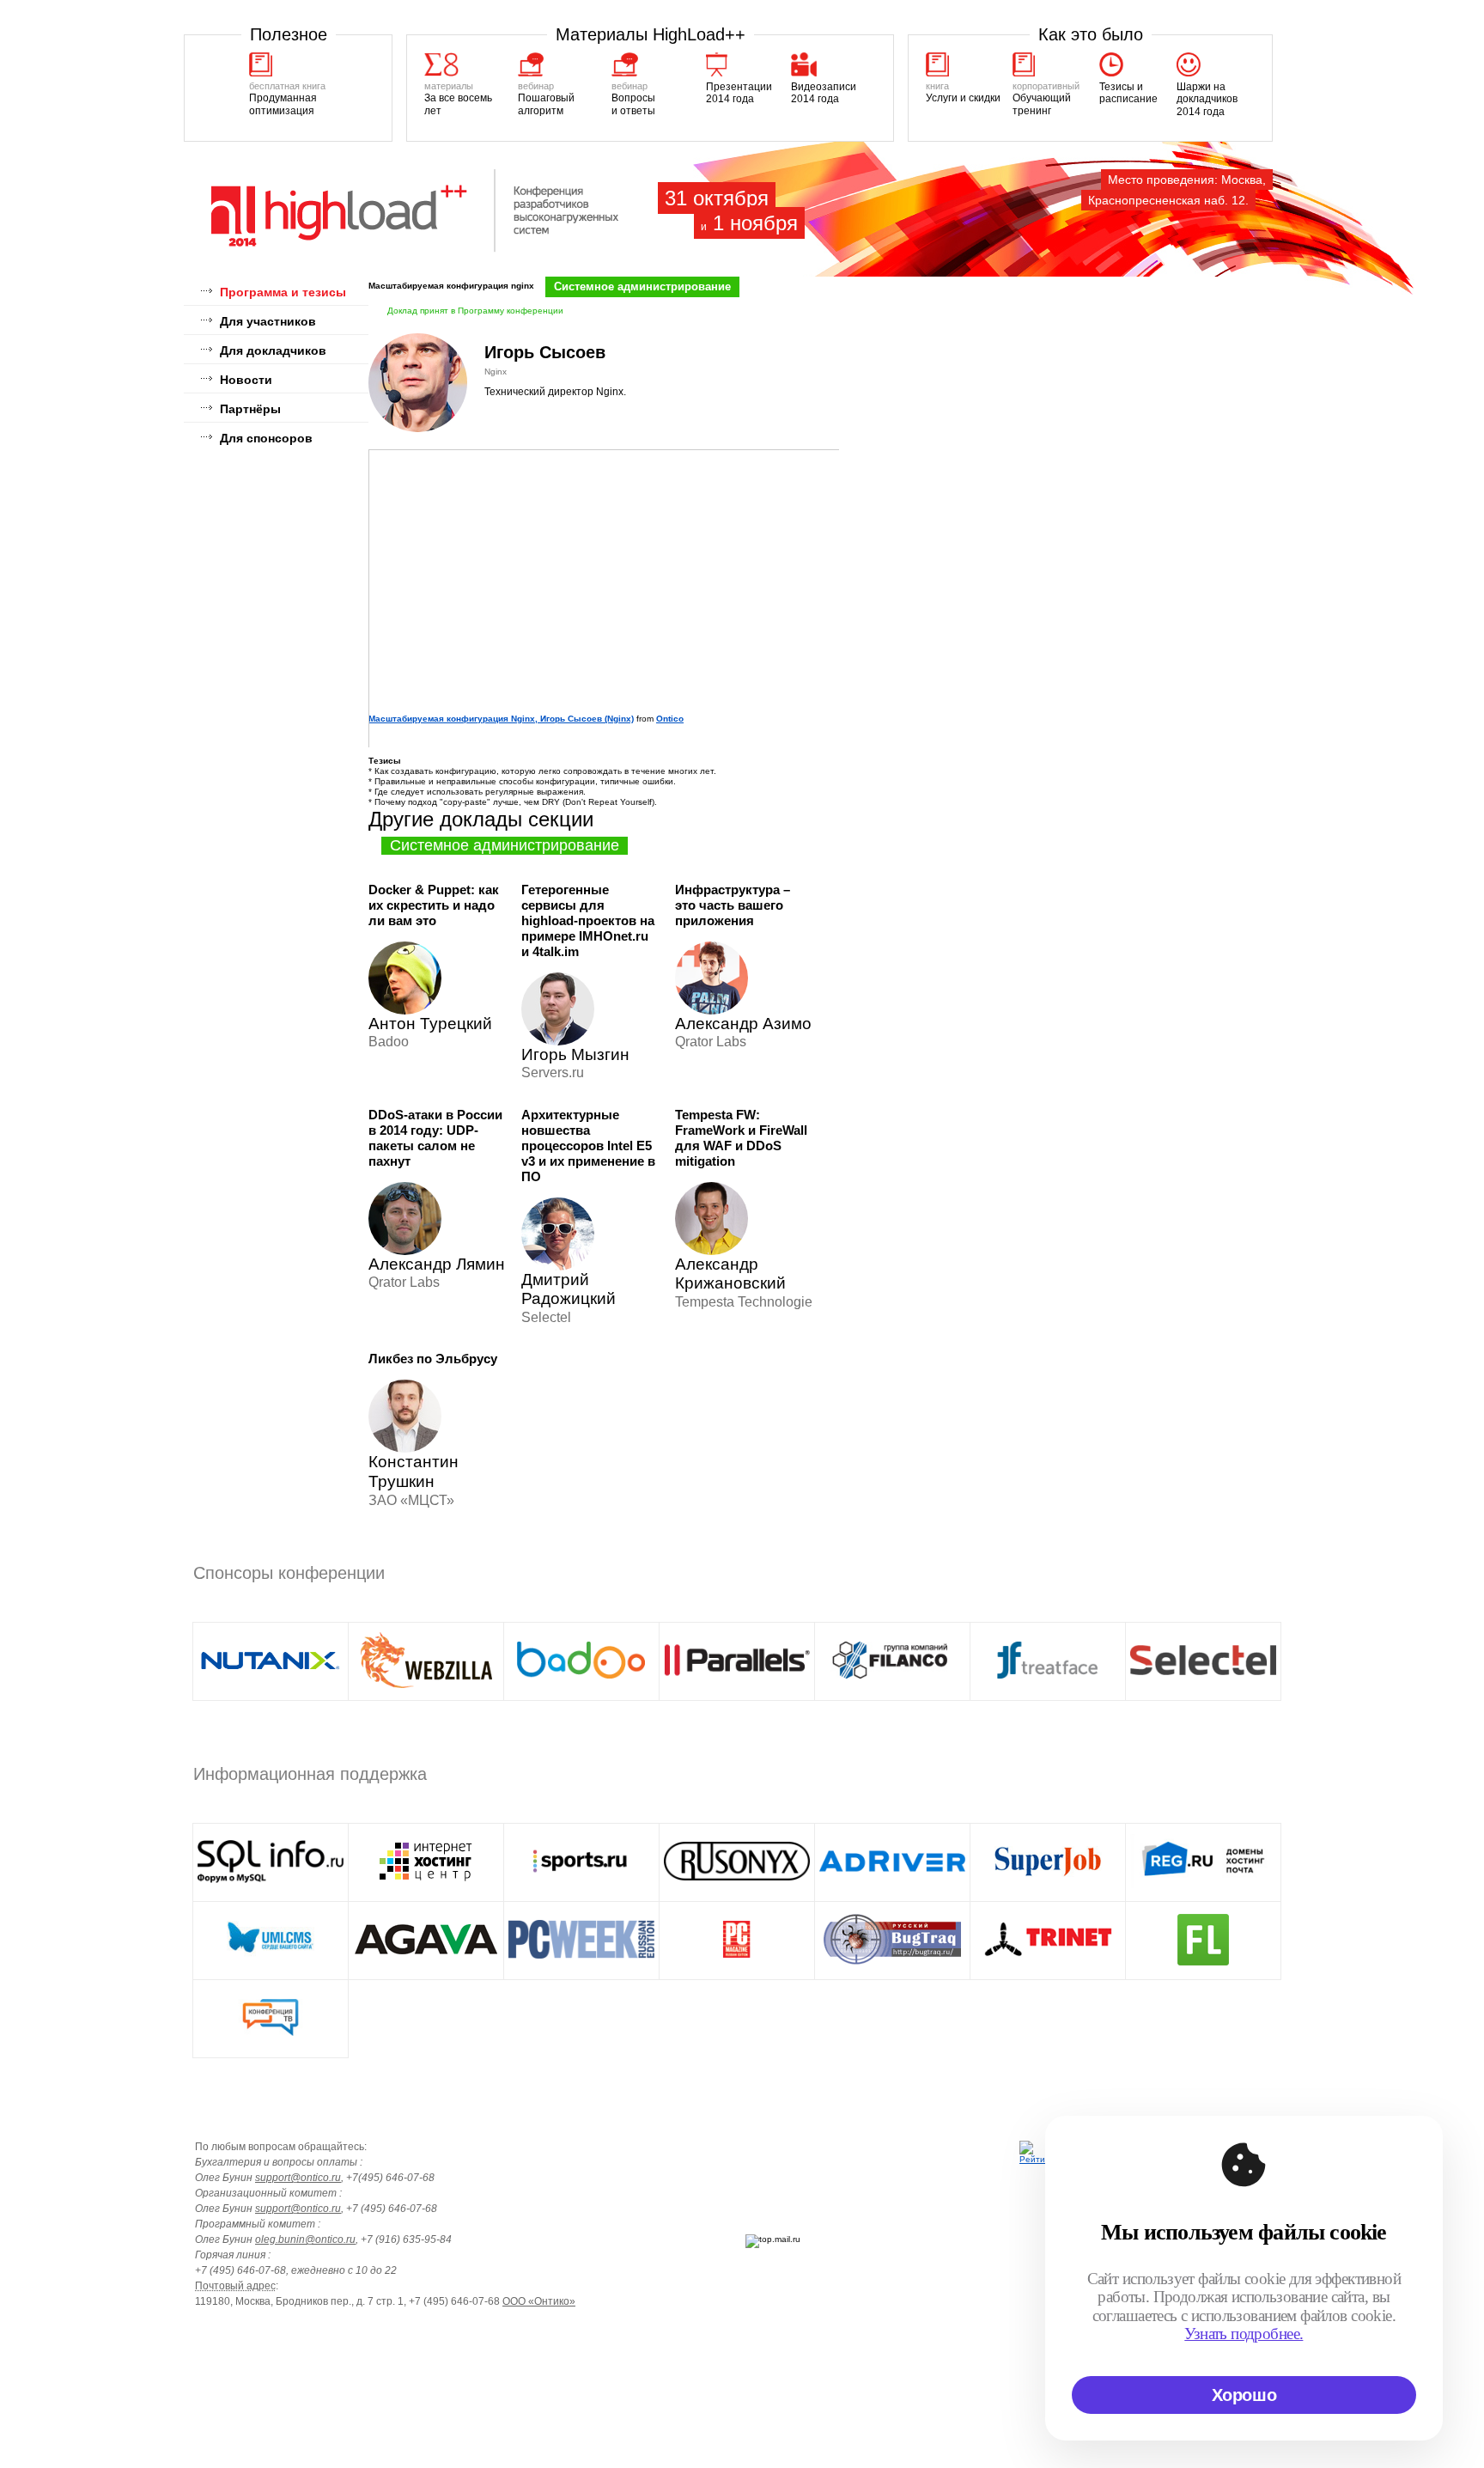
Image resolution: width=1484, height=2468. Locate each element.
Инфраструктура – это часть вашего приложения (733, 905)
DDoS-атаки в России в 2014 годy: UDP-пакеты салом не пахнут (435, 1138)
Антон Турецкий (430, 1024)
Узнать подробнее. (1244, 2334)
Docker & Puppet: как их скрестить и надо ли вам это (434, 905)
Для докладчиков (273, 350)
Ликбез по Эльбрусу (433, 1359)
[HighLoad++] (416, 250)
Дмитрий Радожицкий (569, 1289)
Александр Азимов (748, 1024)
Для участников (268, 321)
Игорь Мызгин (575, 1054)
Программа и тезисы (283, 292)
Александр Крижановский (730, 1274)
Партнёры (250, 409)
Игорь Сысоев (545, 352)
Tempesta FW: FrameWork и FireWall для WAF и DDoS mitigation (741, 1138)
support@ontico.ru (298, 2178)
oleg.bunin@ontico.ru (305, 2239)
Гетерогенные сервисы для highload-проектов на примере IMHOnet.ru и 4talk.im (588, 920)
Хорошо (1244, 2395)
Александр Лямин (437, 1264)
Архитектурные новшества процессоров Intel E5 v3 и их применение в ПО (588, 1146)
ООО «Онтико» (539, 2301)
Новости (246, 380)
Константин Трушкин (414, 1472)
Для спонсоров (266, 438)
